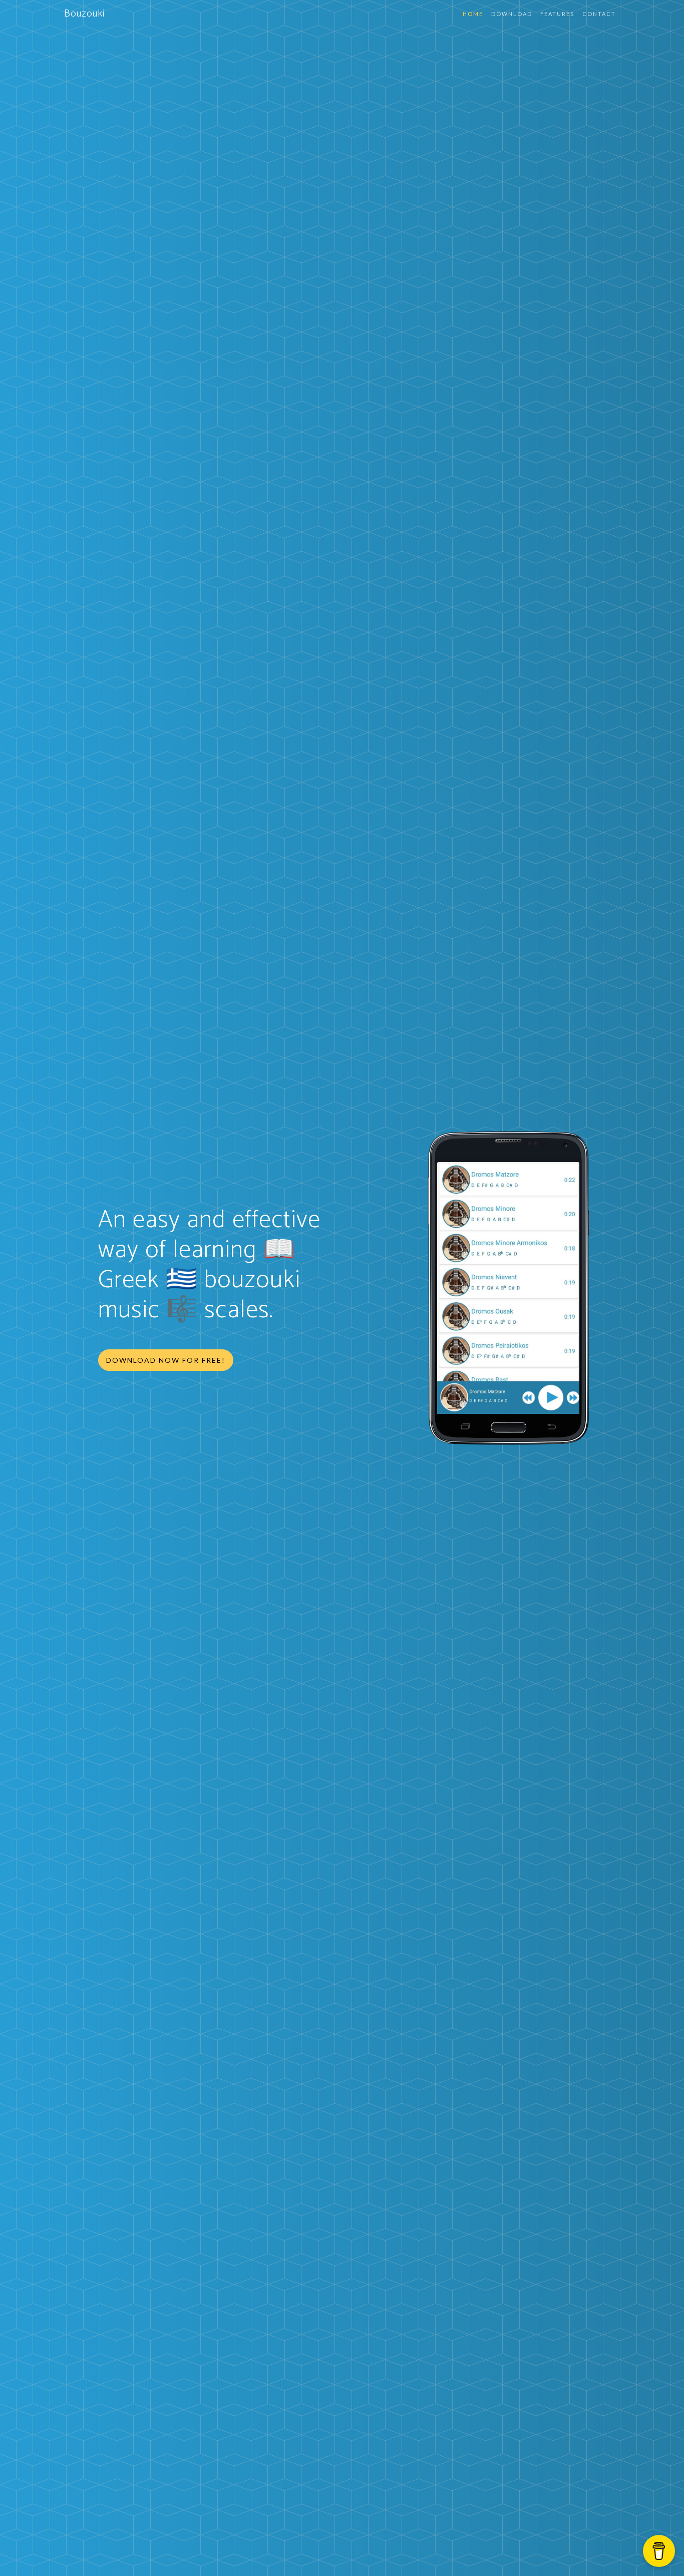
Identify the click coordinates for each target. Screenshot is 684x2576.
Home (473, 14)
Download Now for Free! (166, 1360)
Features (557, 14)
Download (512, 14)
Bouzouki (84, 14)
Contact (599, 14)
